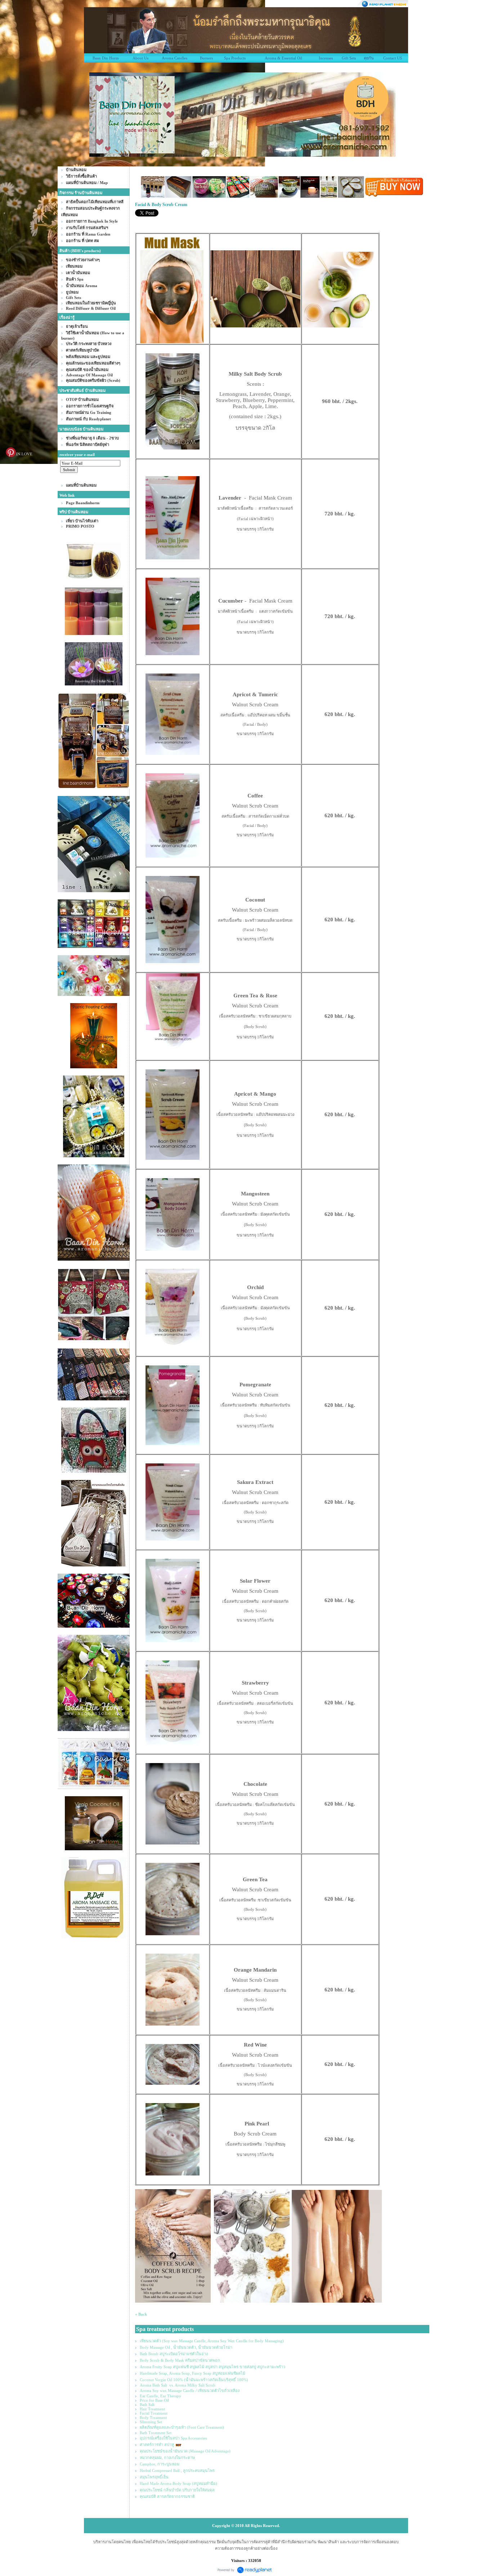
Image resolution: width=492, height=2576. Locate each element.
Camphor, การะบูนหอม (160, 2464)
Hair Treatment (152, 2409)
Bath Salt (147, 2405)
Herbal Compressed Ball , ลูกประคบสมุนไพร (177, 2470)
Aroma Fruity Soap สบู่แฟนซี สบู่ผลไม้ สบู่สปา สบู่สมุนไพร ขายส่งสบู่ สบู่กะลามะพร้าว (213, 2367)
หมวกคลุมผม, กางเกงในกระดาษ (167, 2458)
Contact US (393, 58)
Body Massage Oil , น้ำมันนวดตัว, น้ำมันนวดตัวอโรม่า (186, 2347)
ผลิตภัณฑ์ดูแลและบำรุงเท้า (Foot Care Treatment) (182, 2427)
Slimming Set (151, 2422)
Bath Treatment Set (156, 2433)
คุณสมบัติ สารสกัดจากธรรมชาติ (167, 2496)
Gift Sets (349, 58)
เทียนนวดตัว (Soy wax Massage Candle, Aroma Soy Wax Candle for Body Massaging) (212, 2341)
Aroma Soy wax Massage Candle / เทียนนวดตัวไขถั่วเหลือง (190, 2391)
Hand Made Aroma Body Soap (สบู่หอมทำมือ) (178, 2483)
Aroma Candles (175, 58)
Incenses (326, 58)
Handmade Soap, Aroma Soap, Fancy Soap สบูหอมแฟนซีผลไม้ (193, 2373)
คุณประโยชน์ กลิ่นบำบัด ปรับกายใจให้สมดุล (177, 2490)
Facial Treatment (154, 2413)
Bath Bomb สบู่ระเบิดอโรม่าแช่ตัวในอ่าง (174, 2354)
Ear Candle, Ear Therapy (160, 2396)
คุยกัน (369, 58)
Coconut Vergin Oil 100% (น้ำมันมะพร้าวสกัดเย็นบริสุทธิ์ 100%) (194, 2380)
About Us (140, 58)
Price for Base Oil (154, 2400)
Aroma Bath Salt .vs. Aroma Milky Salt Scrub (178, 2385)
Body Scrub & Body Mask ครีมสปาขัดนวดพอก (180, 2360)
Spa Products (235, 58)
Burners (206, 58)
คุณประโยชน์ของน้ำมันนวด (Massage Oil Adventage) (185, 2451)
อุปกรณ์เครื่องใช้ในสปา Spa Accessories (173, 2438)
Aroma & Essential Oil (283, 58)
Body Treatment (153, 2418)
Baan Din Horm (106, 58)
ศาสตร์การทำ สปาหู (157, 2445)
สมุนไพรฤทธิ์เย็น (154, 2477)
